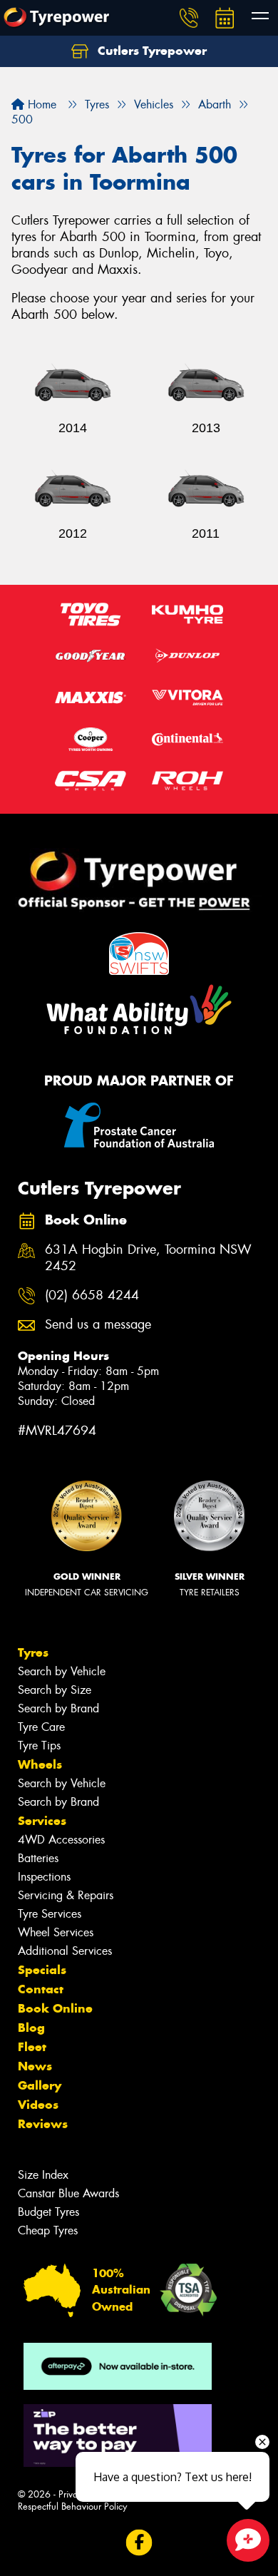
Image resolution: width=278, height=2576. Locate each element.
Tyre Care (41, 1727)
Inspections (44, 1877)
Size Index (43, 2175)
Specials (42, 1970)
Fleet (32, 2047)
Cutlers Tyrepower (150, 51)
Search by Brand (58, 1708)
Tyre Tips (39, 1746)
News (35, 2066)
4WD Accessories (61, 1840)
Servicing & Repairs (66, 1895)
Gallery (40, 2085)
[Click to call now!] (189, 18)
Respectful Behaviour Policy (72, 2506)
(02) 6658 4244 (92, 1295)
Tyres (33, 1652)
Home (40, 104)
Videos (38, 2105)
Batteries (38, 1858)
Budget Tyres (48, 2212)
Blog (31, 2028)
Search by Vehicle (62, 1671)
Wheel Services (56, 1932)
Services (42, 1821)
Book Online (55, 2008)
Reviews (43, 2124)
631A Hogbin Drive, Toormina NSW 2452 (148, 1258)
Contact (41, 1989)
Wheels (40, 1764)
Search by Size (55, 1690)
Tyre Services (50, 1914)
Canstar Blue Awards (68, 2193)
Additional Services (65, 1951)
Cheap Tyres (48, 2230)
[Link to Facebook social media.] (139, 2542)
